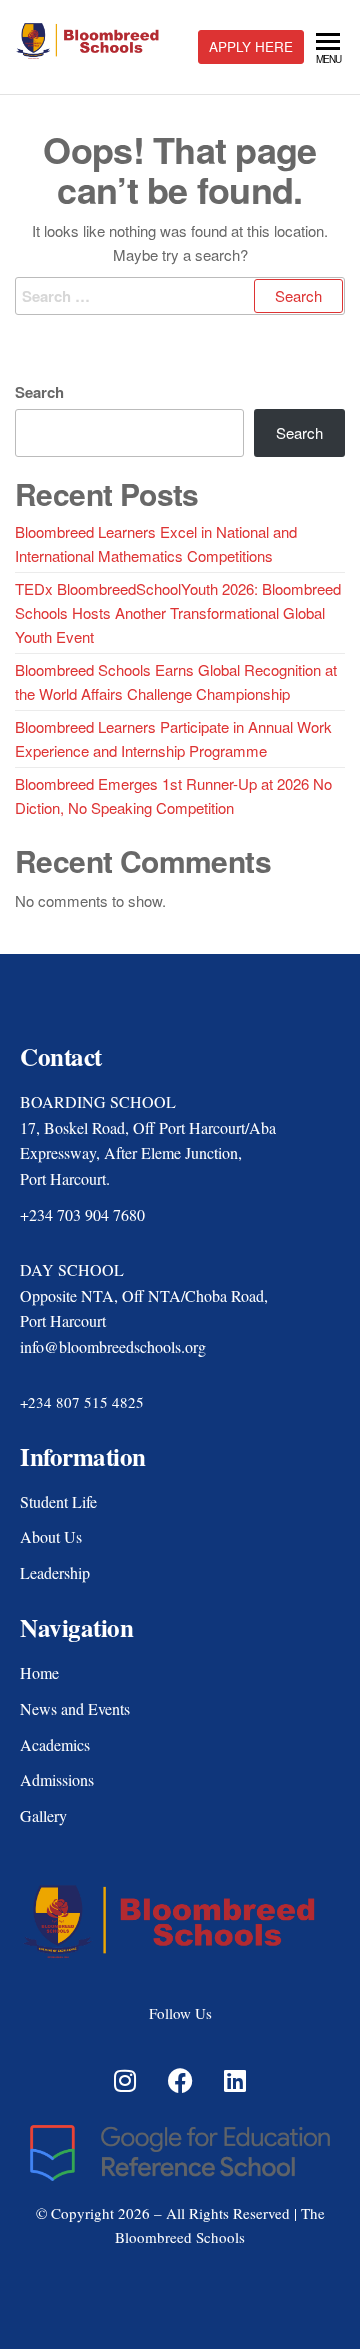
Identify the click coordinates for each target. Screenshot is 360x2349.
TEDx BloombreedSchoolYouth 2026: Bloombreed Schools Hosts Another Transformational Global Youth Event (178, 612)
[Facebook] (180, 2080)
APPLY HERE (251, 46)
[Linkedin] (235, 2080)
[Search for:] (180, 296)
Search (39, 392)
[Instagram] (125, 2080)
